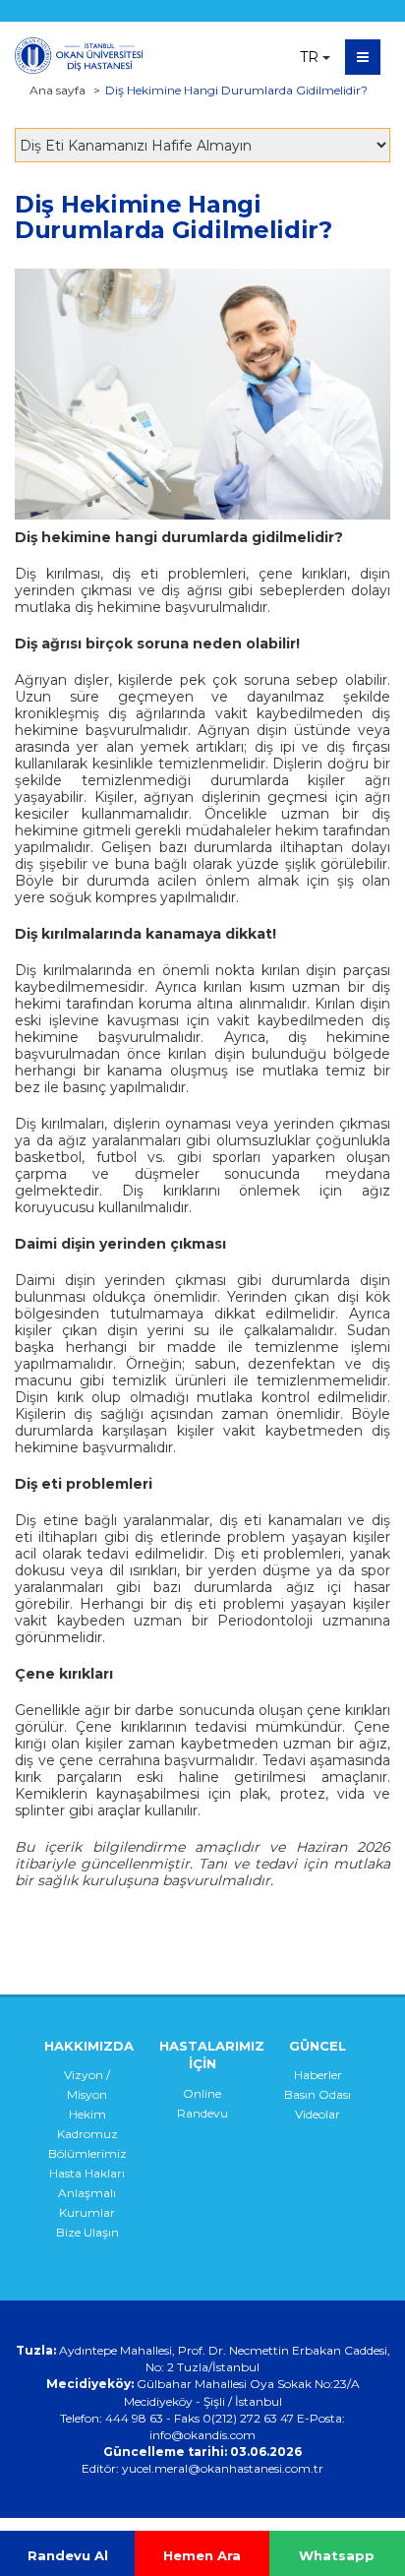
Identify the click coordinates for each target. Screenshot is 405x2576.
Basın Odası (318, 2094)
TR (309, 57)
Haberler (318, 2075)
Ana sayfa (58, 90)
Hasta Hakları (87, 2173)
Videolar (318, 2114)
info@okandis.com (202, 2435)
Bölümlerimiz (87, 2153)
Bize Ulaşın (87, 2232)
